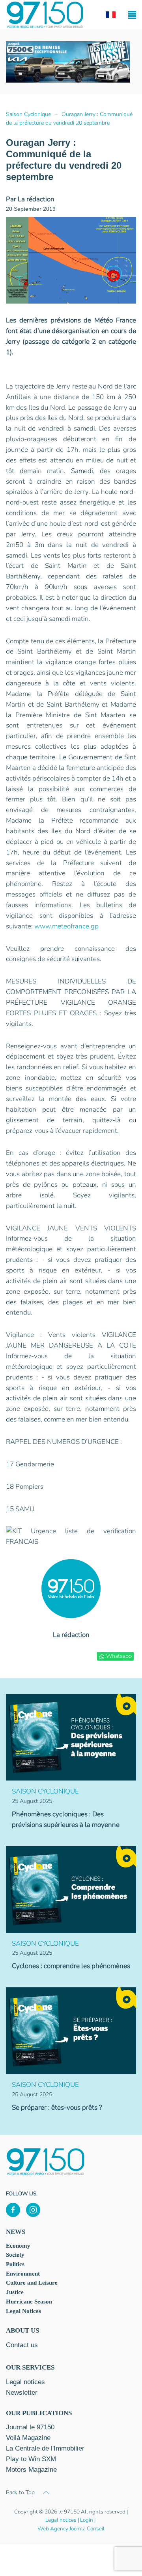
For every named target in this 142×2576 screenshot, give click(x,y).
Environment (23, 2274)
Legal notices (61, 2520)
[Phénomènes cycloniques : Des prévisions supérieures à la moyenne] (71, 1737)
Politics (15, 2264)
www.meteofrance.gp (66, 926)
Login (87, 2520)
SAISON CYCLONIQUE (45, 1791)
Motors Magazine (31, 2470)
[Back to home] (45, 15)
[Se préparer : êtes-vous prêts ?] (71, 2030)
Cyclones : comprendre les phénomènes (71, 1966)
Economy (18, 2246)
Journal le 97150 (30, 2427)
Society (15, 2255)
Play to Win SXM (31, 2459)
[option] (68, 62)
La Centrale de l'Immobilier (45, 2448)
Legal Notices (23, 2311)
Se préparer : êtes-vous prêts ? (57, 2107)
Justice (15, 2292)
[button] (132, 15)
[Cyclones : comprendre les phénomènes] (71, 1889)
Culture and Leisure (32, 2283)
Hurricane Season (29, 2302)
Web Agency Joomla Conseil (71, 2529)
